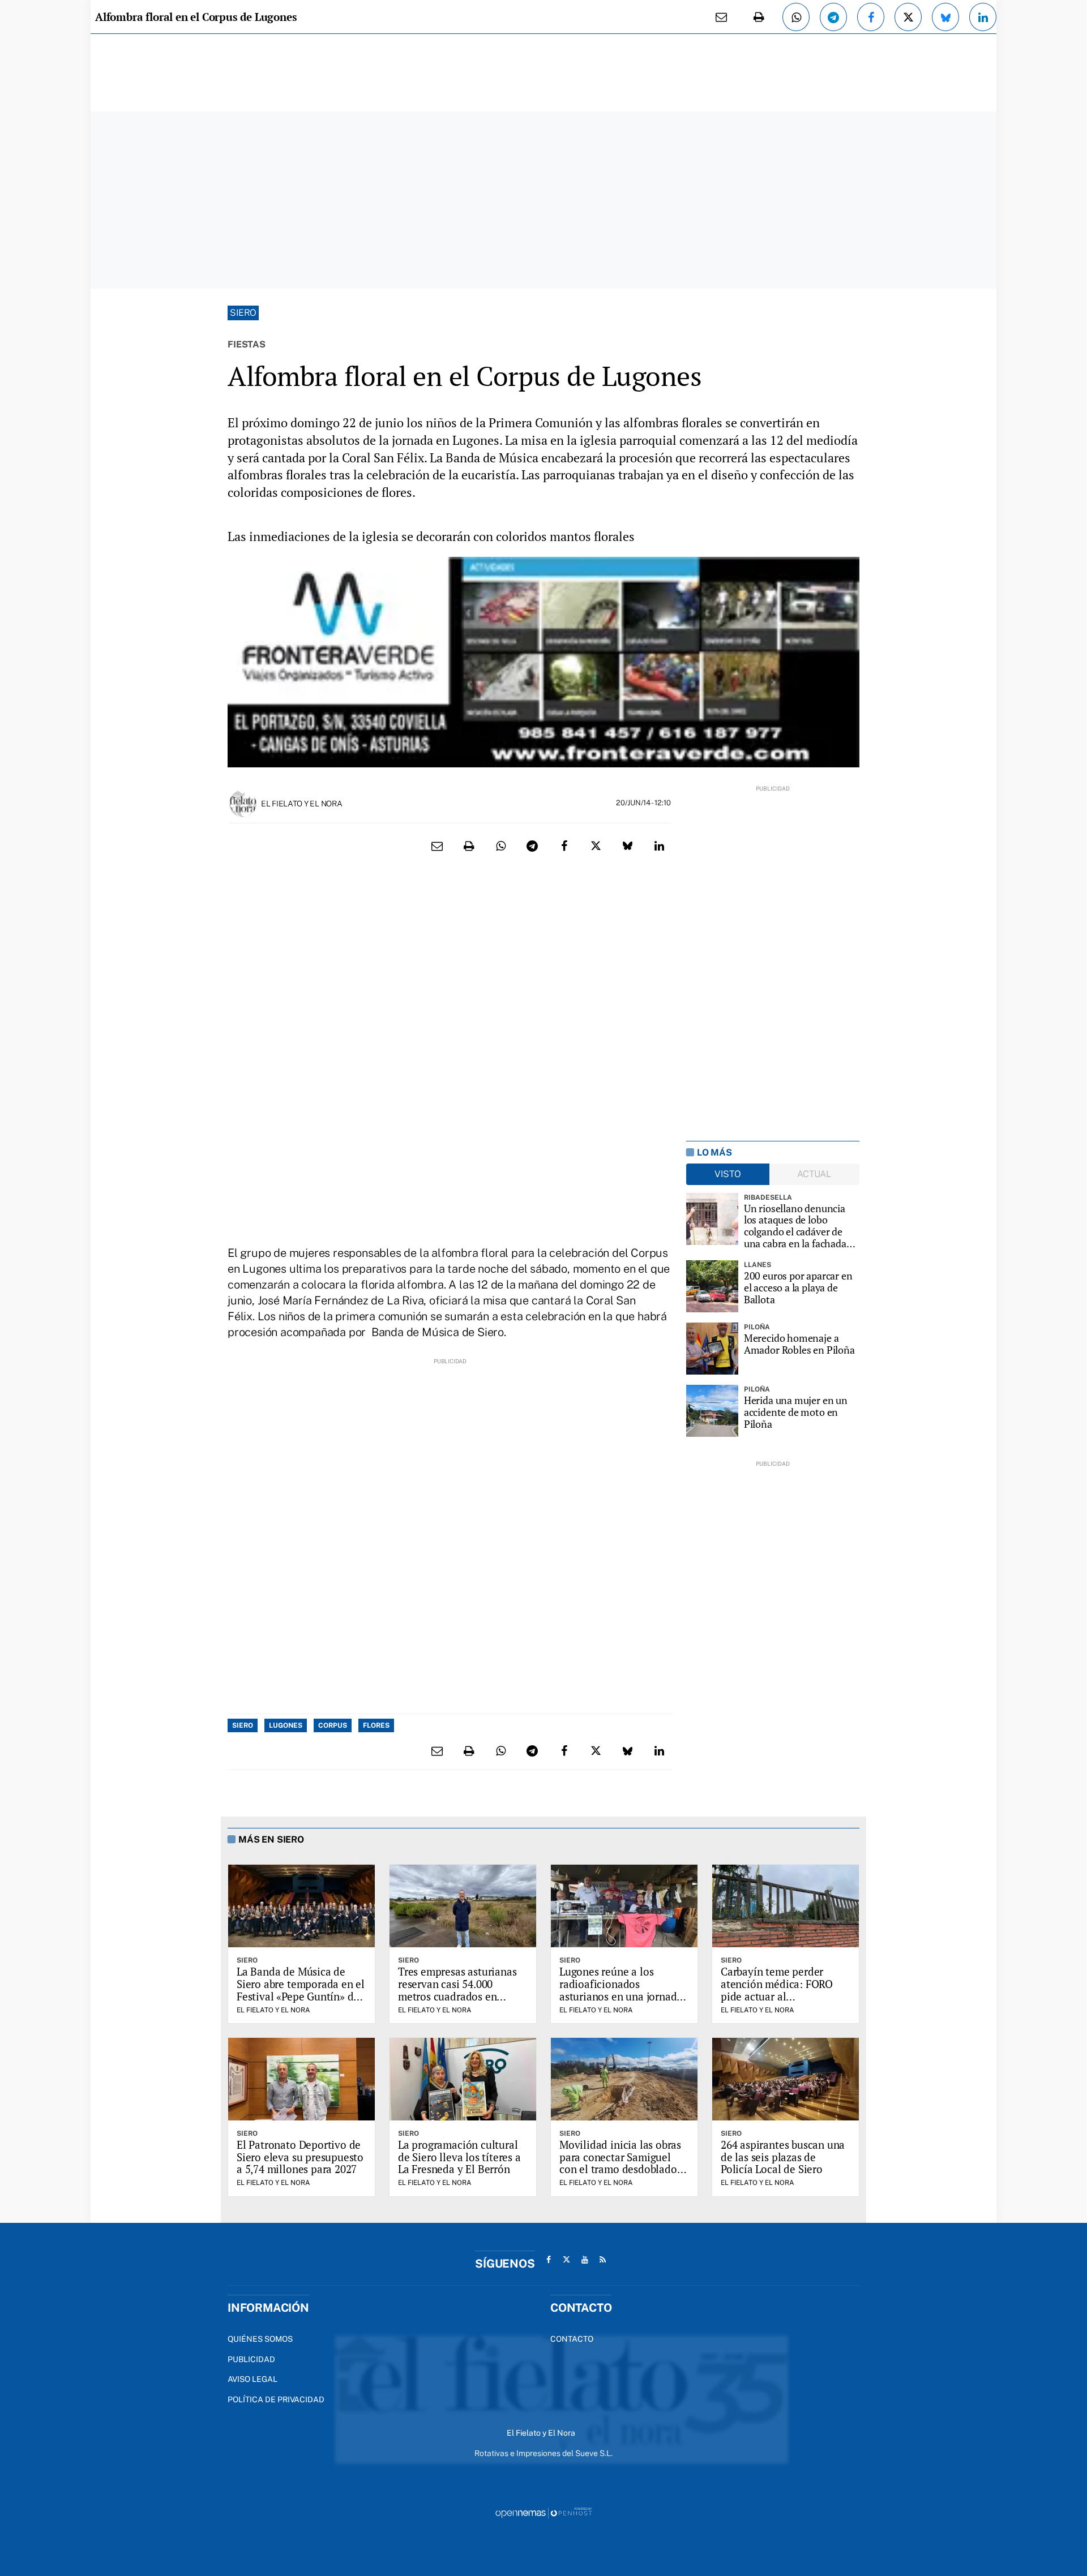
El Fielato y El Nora (301, 804)
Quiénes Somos (260, 2339)
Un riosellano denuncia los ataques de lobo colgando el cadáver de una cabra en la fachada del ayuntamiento (795, 1226)
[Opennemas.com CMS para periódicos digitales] (543, 2512)
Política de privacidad (276, 2399)
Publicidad (251, 2359)
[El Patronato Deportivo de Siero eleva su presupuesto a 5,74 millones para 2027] (301, 2079)
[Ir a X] (567, 2260)
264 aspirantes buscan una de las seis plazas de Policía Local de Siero (783, 2157)
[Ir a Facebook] (549, 2260)
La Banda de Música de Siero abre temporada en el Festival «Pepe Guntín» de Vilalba (301, 1990)
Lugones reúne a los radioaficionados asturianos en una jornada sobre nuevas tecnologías (621, 1990)
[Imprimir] (759, 17)
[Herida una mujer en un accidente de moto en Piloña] (712, 1411)
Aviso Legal (253, 2379)
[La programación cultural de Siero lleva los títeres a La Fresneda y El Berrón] (463, 2079)
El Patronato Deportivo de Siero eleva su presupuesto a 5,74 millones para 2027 (300, 2157)
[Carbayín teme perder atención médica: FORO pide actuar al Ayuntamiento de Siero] (786, 1906)
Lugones (286, 1725)
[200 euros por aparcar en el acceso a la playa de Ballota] (712, 1286)
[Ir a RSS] (603, 2260)
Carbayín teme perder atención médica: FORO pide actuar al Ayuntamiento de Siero (777, 1990)
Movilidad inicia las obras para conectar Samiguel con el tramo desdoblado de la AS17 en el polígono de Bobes (620, 2169)
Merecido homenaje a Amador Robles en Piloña (799, 1344)
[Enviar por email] (721, 17)
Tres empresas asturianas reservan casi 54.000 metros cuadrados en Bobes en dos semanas (457, 1990)
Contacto (572, 2339)
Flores (376, 1725)
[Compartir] (796, 17)
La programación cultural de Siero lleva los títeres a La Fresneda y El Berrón (459, 2157)
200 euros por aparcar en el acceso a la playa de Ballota (798, 1287)
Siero (243, 313)
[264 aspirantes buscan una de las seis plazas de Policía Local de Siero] (786, 2079)
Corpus (333, 1725)
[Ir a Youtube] (585, 2260)
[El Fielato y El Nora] (243, 803)
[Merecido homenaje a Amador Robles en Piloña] (712, 1349)
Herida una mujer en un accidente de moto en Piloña (796, 1412)
